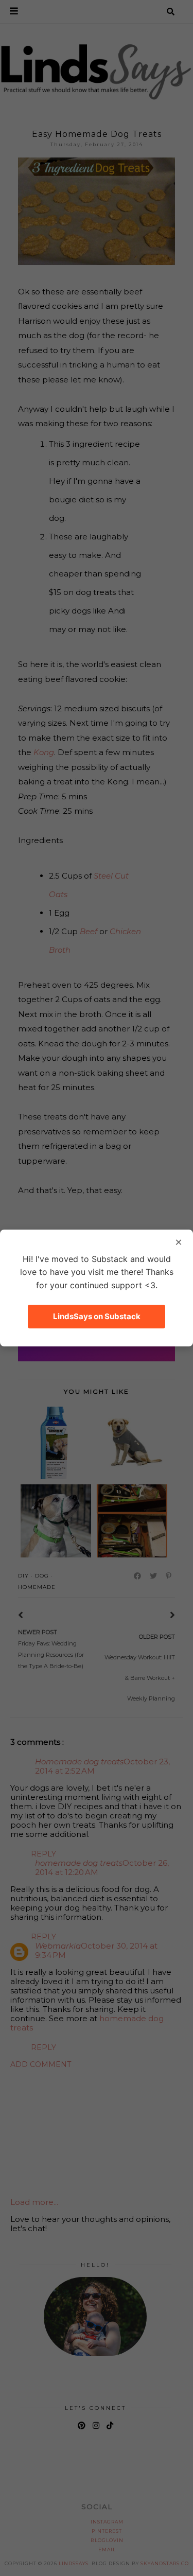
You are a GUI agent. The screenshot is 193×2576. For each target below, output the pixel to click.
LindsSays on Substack (97, 1316)
